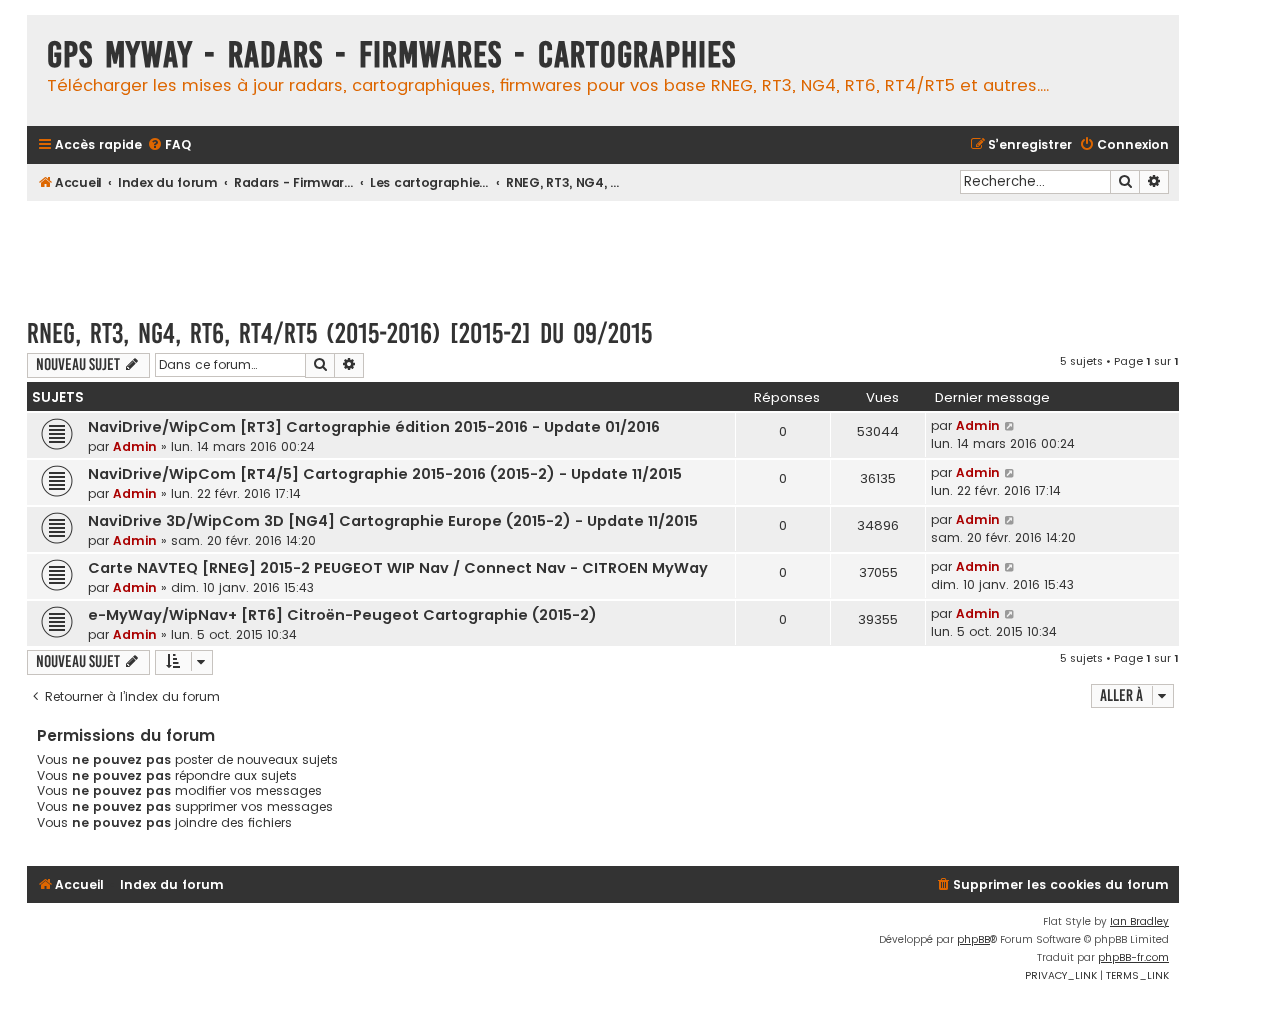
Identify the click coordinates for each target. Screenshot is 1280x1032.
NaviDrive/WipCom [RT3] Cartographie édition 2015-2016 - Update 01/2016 (374, 427)
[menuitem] (169, 145)
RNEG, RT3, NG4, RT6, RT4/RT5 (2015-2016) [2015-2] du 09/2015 (339, 333)
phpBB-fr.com (1133, 957)
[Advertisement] (603, 250)
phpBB (973, 939)
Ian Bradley (1139, 921)
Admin (135, 446)
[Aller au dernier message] (1010, 426)
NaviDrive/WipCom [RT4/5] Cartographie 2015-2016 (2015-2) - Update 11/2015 (385, 474)
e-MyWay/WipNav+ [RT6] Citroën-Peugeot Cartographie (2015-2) (342, 615)
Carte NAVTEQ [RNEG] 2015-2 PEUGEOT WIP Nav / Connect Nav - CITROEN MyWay (398, 568)
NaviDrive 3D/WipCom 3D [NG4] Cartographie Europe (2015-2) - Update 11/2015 (393, 521)
